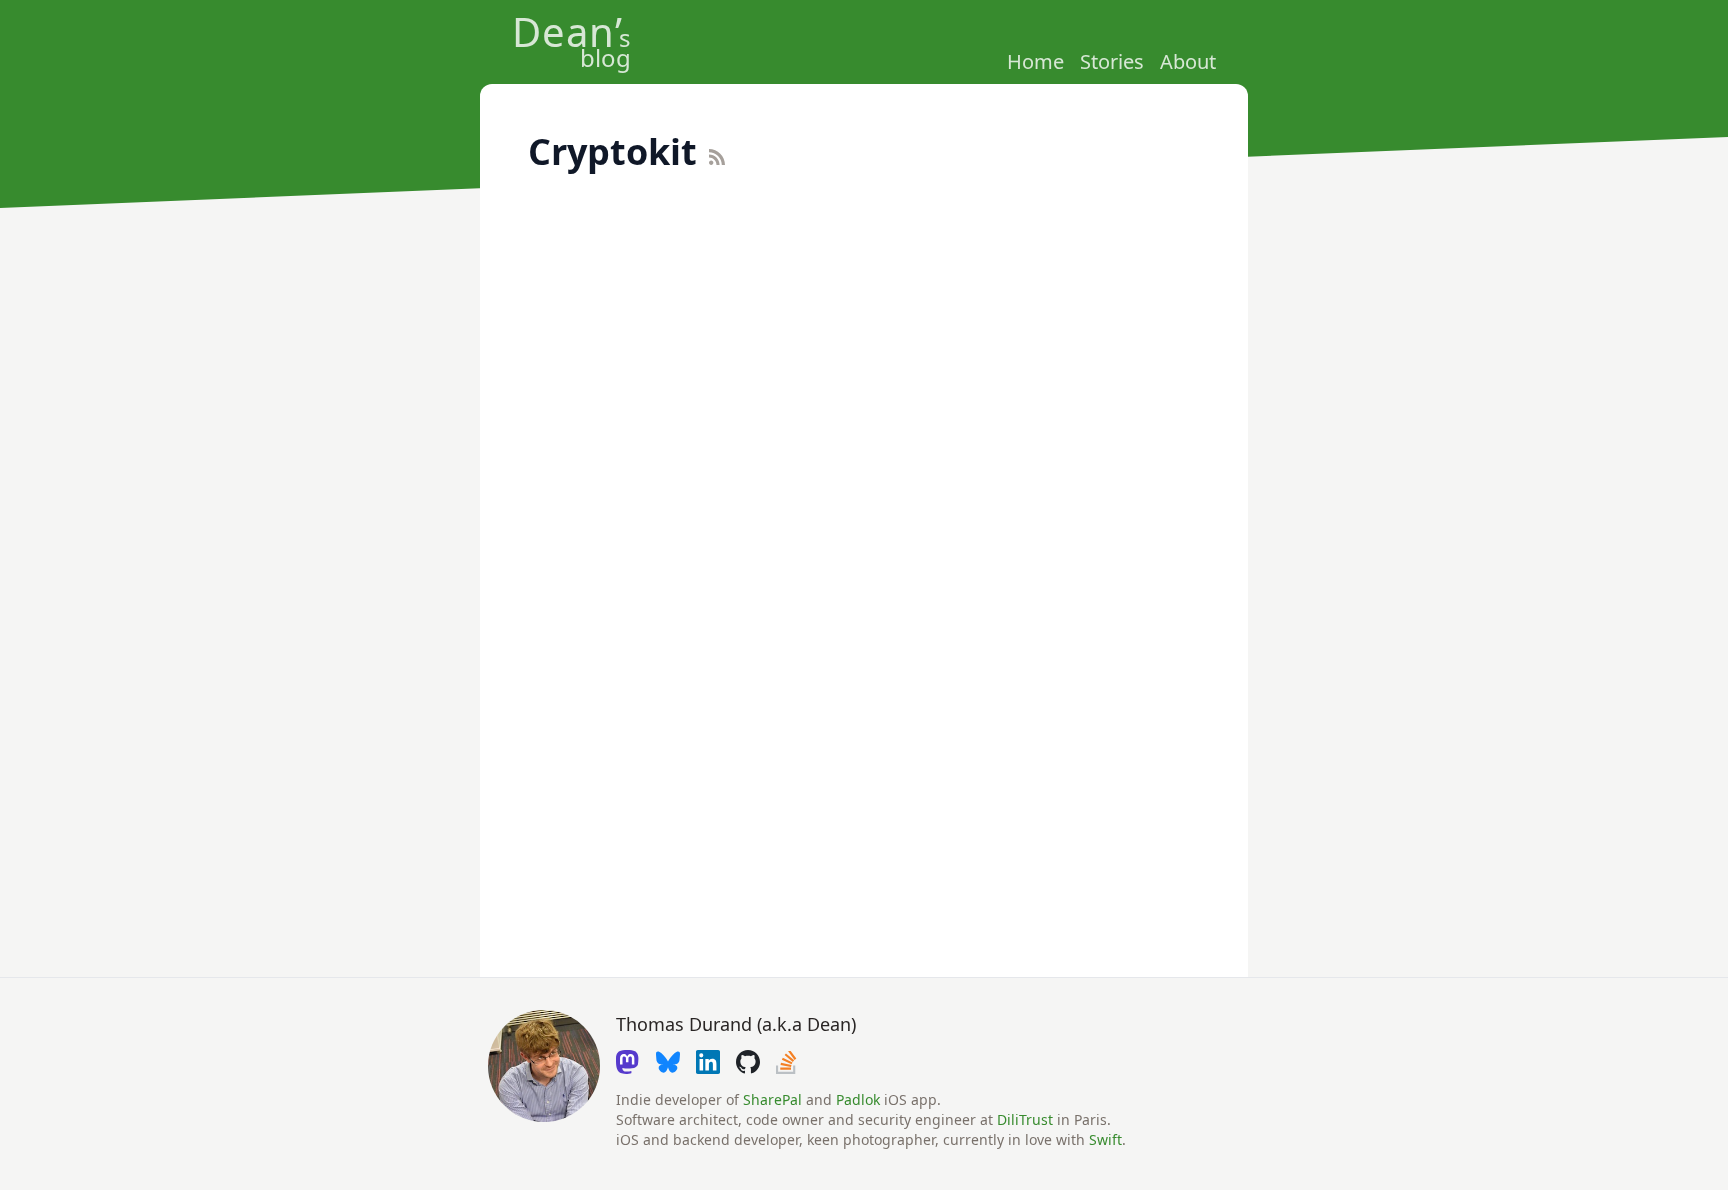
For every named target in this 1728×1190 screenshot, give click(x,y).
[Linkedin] (708, 1062)
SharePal (772, 1099)
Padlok (858, 1099)
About (1188, 61)
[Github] (748, 1062)
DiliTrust (1025, 1119)
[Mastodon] (628, 1062)
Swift (1105, 1139)
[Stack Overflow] (788, 1062)
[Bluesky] (668, 1062)
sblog (571, 46)
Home (1035, 61)
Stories (1112, 61)
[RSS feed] (752, 157)
